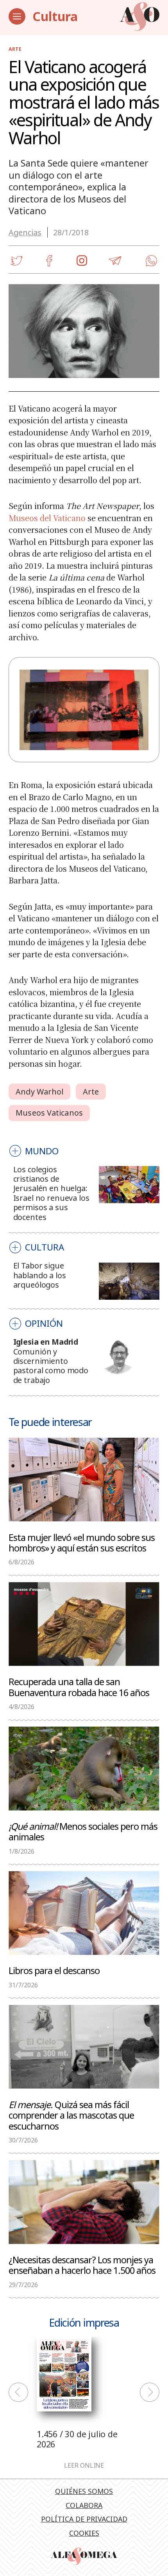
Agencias (25, 232)
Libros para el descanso (54, 1970)
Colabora (84, 2505)
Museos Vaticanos (49, 1113)
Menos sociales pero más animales (83, 1831)
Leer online (84, 2466)
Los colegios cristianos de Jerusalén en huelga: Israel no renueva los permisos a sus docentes (51, 1193)
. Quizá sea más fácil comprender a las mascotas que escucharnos (71, 2115)
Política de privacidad (84, 2519)
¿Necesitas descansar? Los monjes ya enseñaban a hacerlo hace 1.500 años (83, 2265)
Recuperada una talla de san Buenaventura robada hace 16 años (79, 1687)
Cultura (55, 16)
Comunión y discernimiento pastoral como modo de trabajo (51, 1366)
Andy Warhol (39, 1092)
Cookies (84, 2533)
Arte (15, 49)
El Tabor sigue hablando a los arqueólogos (40, 1275)
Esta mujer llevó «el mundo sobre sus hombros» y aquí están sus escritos (82, 1542)
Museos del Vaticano (47, 518)
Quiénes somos (84, 2491)
